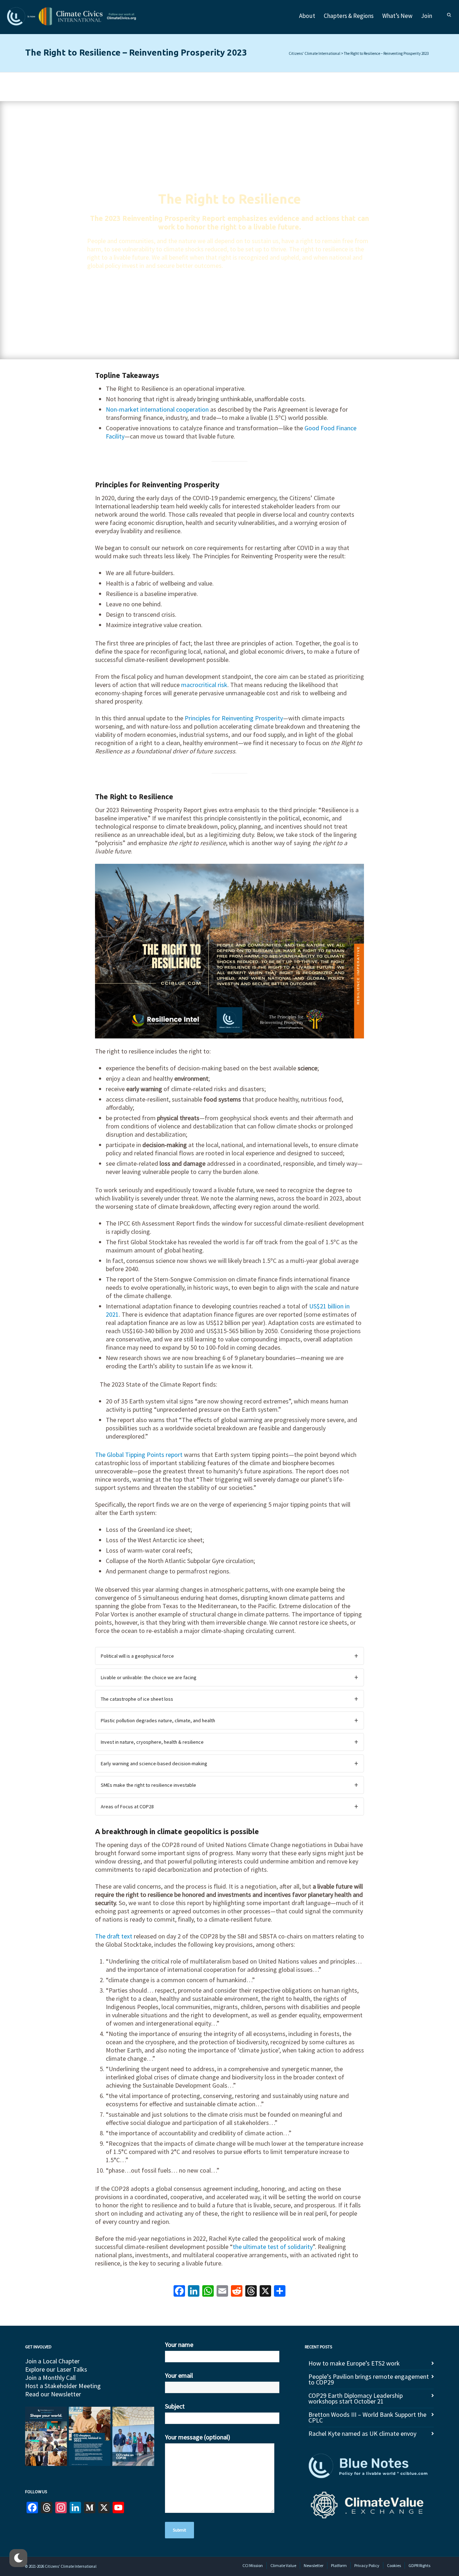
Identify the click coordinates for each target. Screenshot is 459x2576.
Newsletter (314, 2565)
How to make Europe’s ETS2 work (354, 2363)
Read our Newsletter (53, 2394)
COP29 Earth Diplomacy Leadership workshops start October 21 (356, 2398)
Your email (179, 2375)
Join (427, 16)
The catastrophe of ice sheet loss (137, 1699)
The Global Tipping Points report (139, 1455)
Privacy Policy (367, 2565)
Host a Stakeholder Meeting (63, 2386)
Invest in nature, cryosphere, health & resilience (152, 1742)
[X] (265, 2292)
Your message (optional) (198, 2437)
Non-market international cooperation (157, 409)
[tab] (229, 1656)
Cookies (394, 2565)
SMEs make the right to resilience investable (148, 1785)
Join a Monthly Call (50, 2378)
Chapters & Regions (349, 16)
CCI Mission (253, 2565)
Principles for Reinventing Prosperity (234, 718)
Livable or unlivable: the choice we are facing (149, 1677)
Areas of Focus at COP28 (127, 1806)
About (307, 16)
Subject (175, 2406)
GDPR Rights (419, 2565)
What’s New (397, 16)
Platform (339, 2565)
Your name (179, 2345)
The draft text (114, 1936)
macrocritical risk (204, 685)
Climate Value (283, 2565)
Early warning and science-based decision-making (154, 1763)
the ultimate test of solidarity (273, 2247)
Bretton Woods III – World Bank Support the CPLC (367, 2417)
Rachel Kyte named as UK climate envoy (362, 2433)
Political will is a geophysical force (137, 1656)
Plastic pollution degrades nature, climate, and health (158, 1720)
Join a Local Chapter (52, 2361)
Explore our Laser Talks (56, 2369)
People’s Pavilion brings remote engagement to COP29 (369, 2379)
